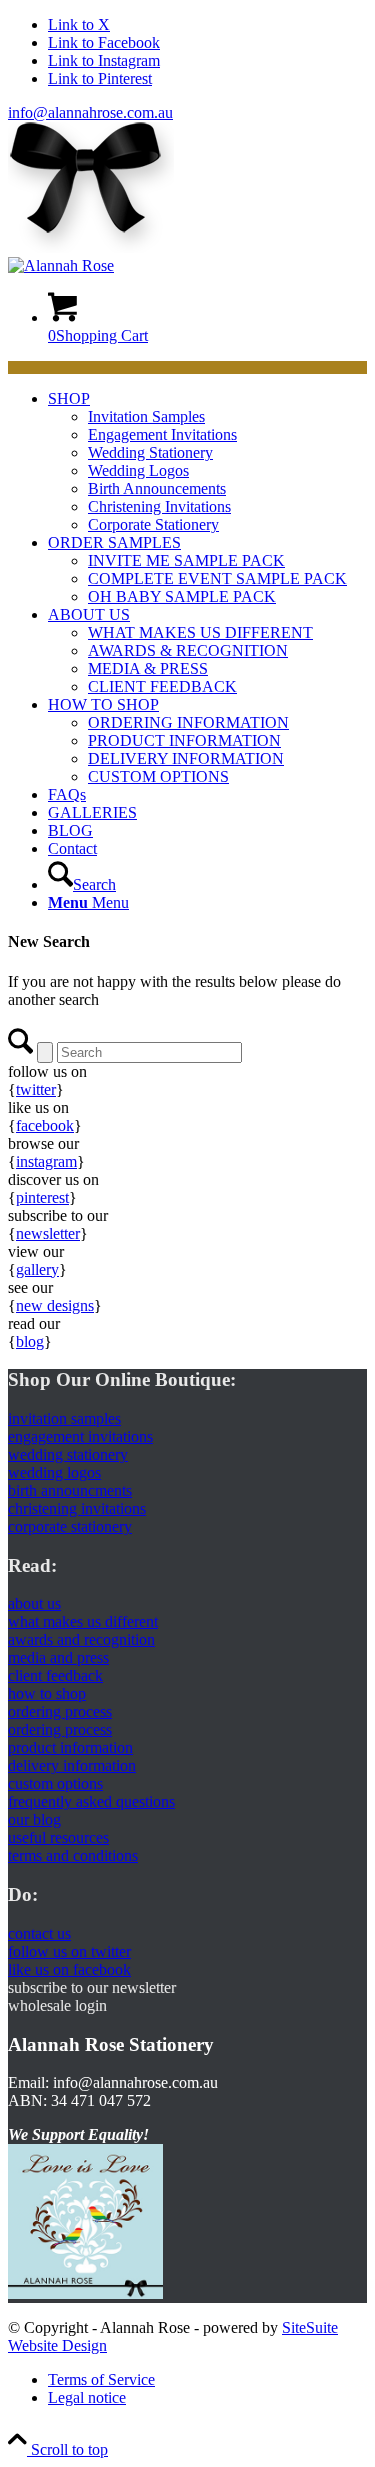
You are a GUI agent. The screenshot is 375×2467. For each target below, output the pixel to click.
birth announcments (70, 1490)
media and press (58, 1657)
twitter (36, 1089)
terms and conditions (73, 1855)
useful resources (58, 1837)
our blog (34, 1819)
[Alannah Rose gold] (61, 265)
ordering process (60, 1711)
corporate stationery (70, 1526)
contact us (39, 1933)
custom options (55, 1783)
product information (70, 1747)
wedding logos (54, 1472)
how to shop (47, 1693)
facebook (45, 1125)
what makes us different (83, 1621)
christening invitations (77, 1508)
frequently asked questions (91, 1801)
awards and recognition (81, 1639)
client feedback (55, 1675)
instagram (46, 1161)
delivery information (72, 1765)
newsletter (48, 1233)
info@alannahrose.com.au (90, 112)
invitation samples (64, 1418)
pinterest (42, 1197)
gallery (37, 1269)
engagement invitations (80, 1436)
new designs (55, 1305)
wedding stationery (68, 1454)
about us (34, 1603)
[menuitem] (207, 462)
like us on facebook (69, 1969)
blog (30, 1341)
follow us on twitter (69, 1951)
